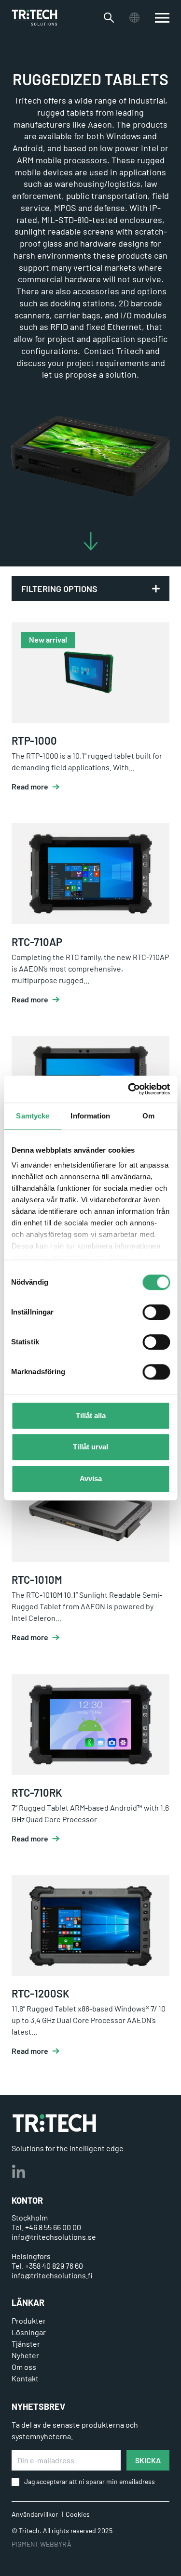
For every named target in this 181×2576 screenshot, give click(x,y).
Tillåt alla (91, 1415)
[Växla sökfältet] (109, 18)
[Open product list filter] (156, 589)
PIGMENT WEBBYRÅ (42, 2544)
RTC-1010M (37, 1579)
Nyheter (25, 2355)
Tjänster (26, 2344)
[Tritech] (54, 2123)
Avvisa (91, 1479)
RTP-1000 (34, 740)
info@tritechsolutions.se (54, 2237)
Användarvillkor (35, 2514)
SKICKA (148, 2460)
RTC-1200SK (41, 1993)
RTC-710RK (37, 1792)
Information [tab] (90, 1116)
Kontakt (25, 2378)
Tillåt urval (90, 1447)
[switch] (156, 1312)
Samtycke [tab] (33, 1116)
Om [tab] (148, 1116)
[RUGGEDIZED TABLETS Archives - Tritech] (35, 18)
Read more (30, 787)
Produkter (29, 2320)
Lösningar (29, 2332)
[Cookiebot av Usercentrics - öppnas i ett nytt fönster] (129, 1089)
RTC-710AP (37, 942)
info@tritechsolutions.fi (52, 2275)
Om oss (24, 2367)
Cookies (78, 2514)
